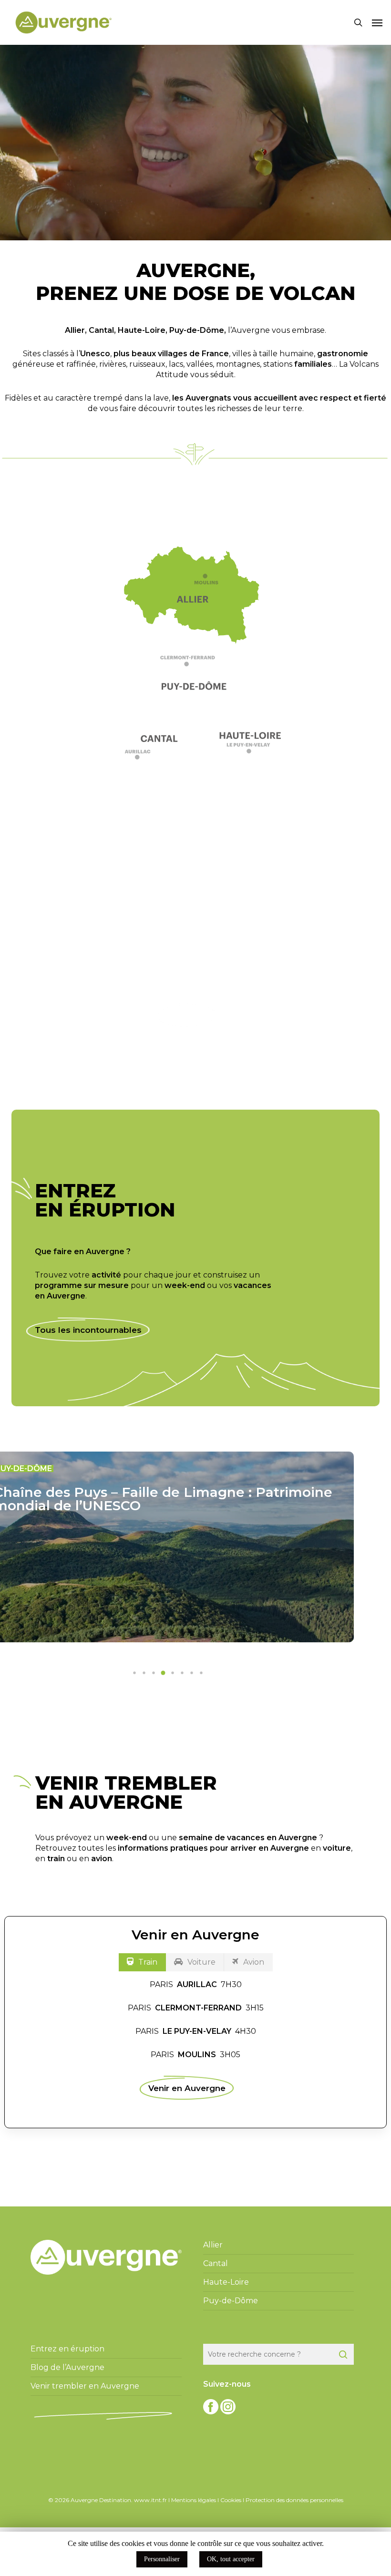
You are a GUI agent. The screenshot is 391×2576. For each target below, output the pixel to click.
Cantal (101, 330)
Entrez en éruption (67, 2349)
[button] (377, 22)
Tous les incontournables (88, 1330)
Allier (75, 330)
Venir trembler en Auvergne (85, 2386)
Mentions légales (194, 2500)
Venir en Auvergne (187, 2088)
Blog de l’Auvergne (67, 2367)
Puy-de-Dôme (197, 330)
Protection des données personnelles (294, 2500)
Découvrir (187, 1015)
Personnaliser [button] (162, 2559)
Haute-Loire (142, 330)
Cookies (231, 2500)
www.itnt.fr (150, 2500)
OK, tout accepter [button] (231, 2559)
